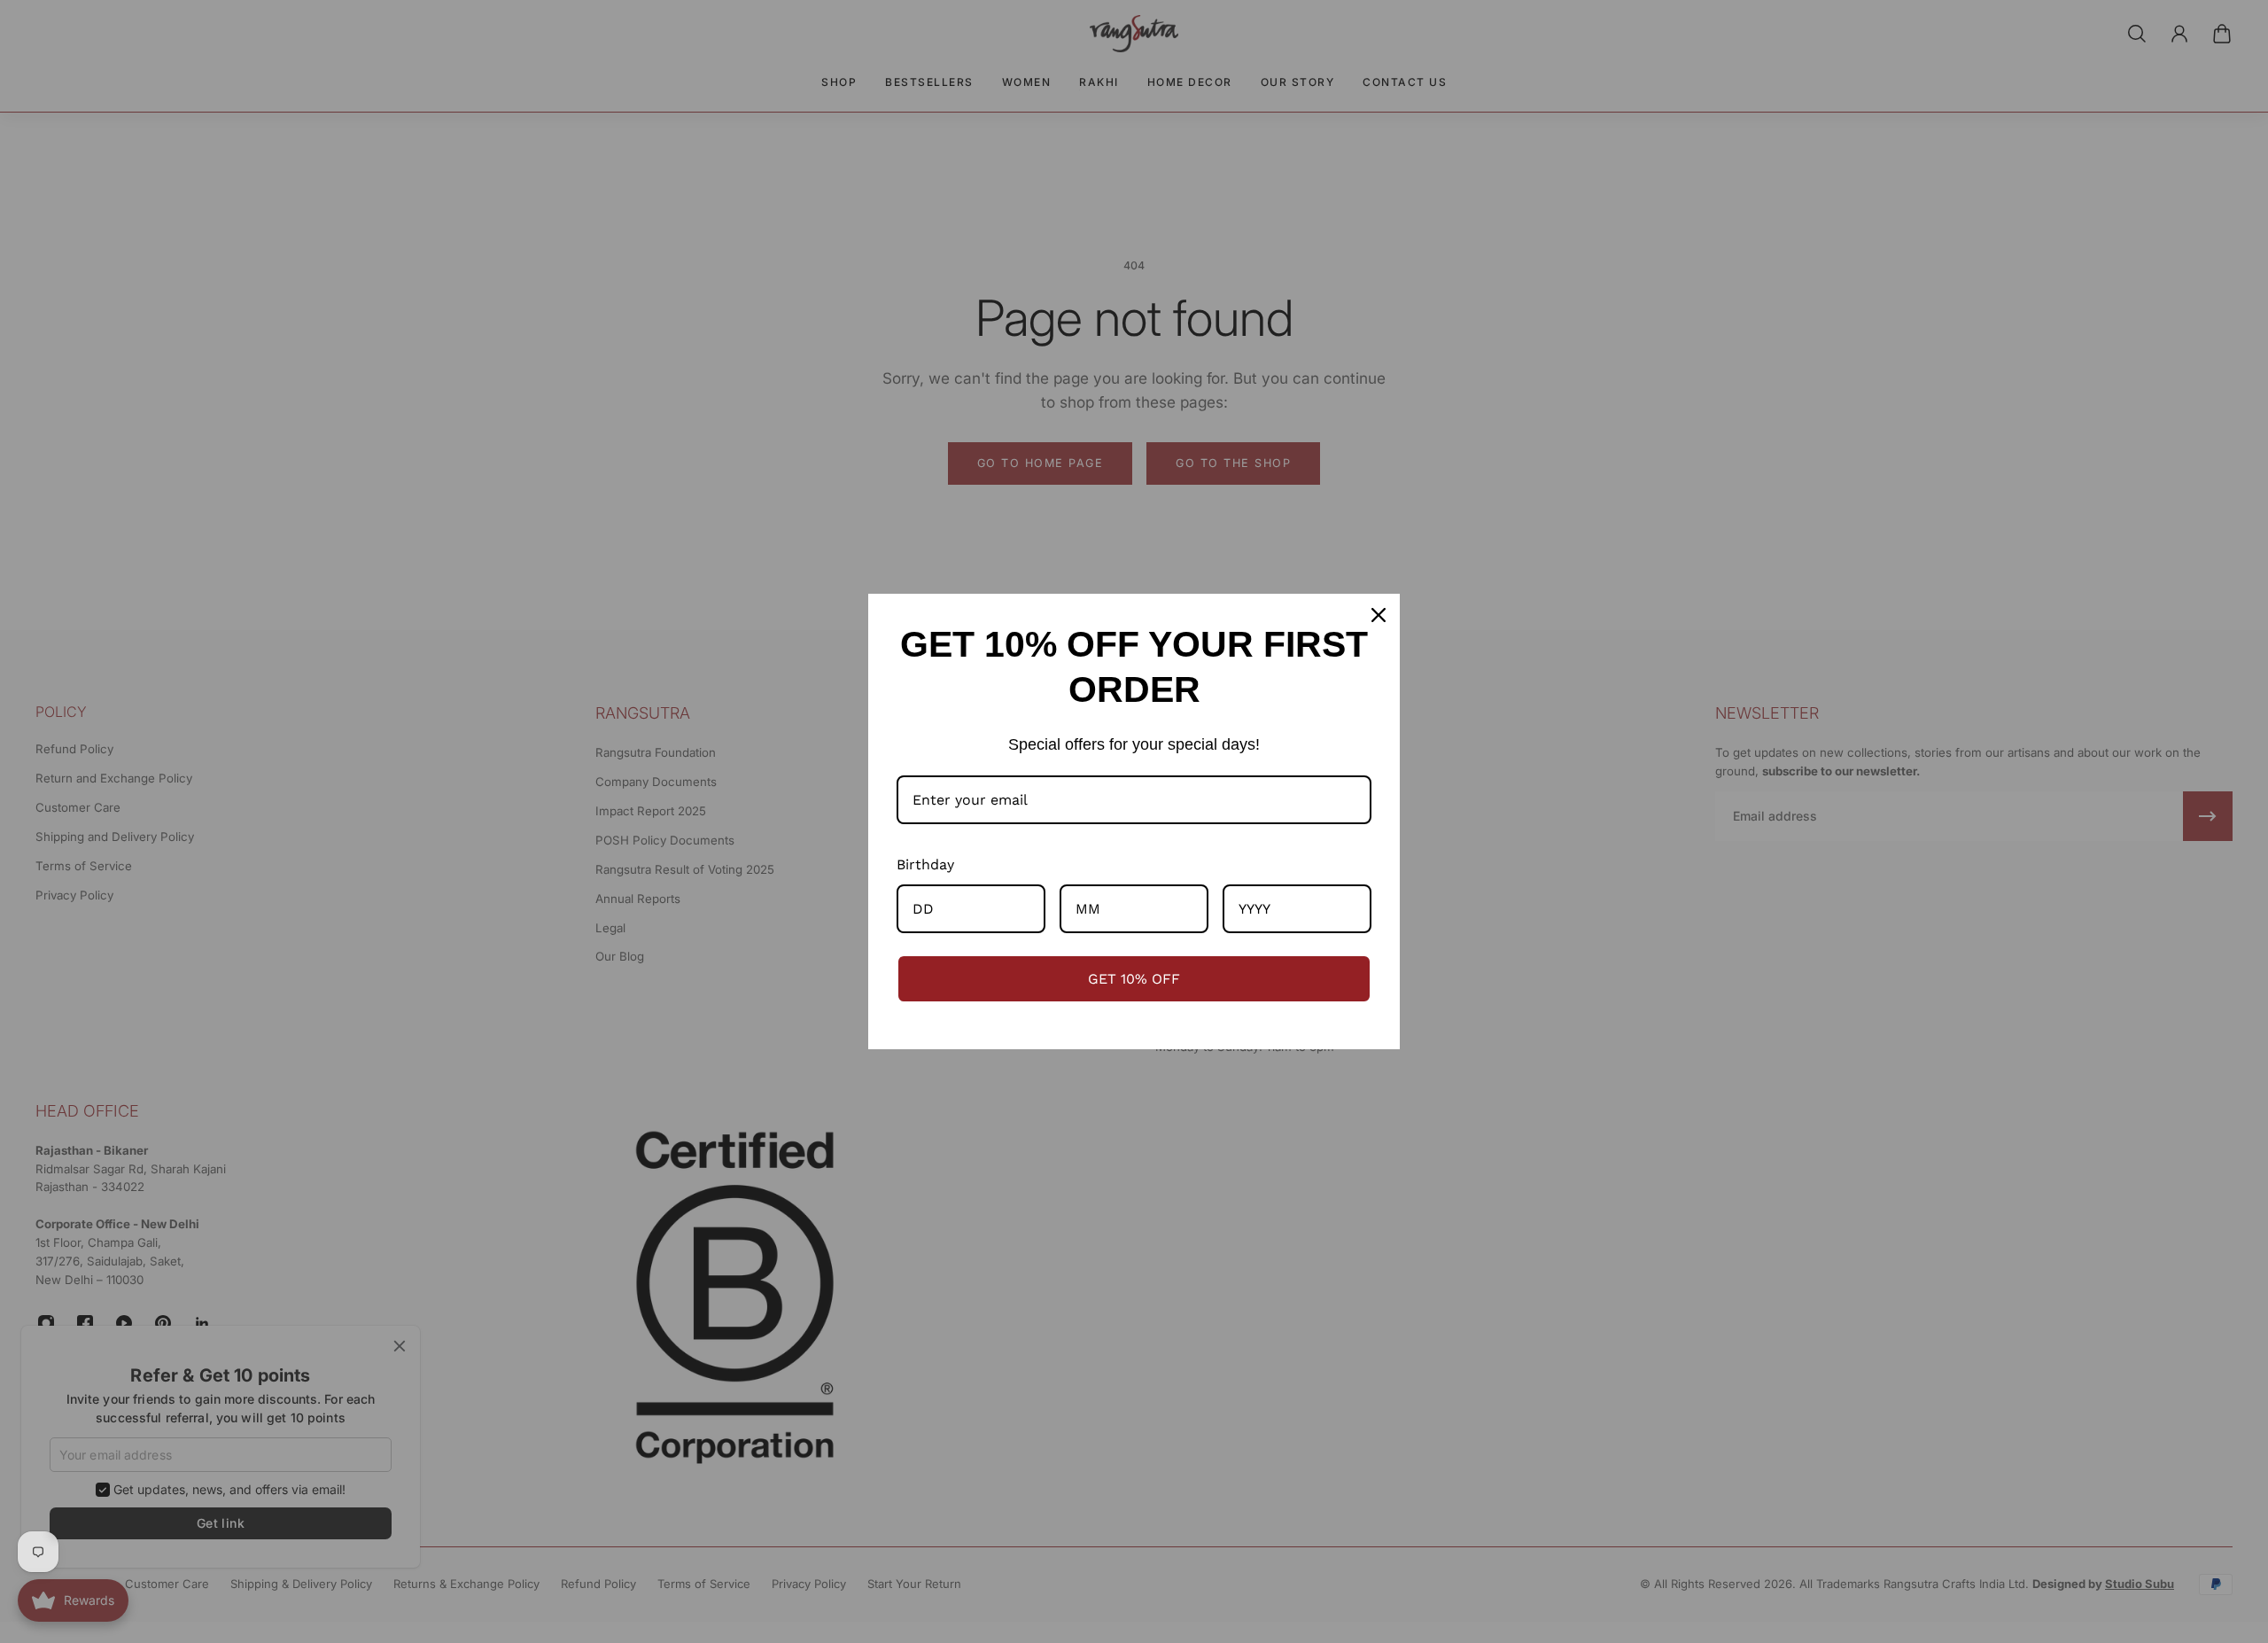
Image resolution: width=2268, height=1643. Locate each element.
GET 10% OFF (1134, 979)
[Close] (1379, 615)
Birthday (925, 864)
